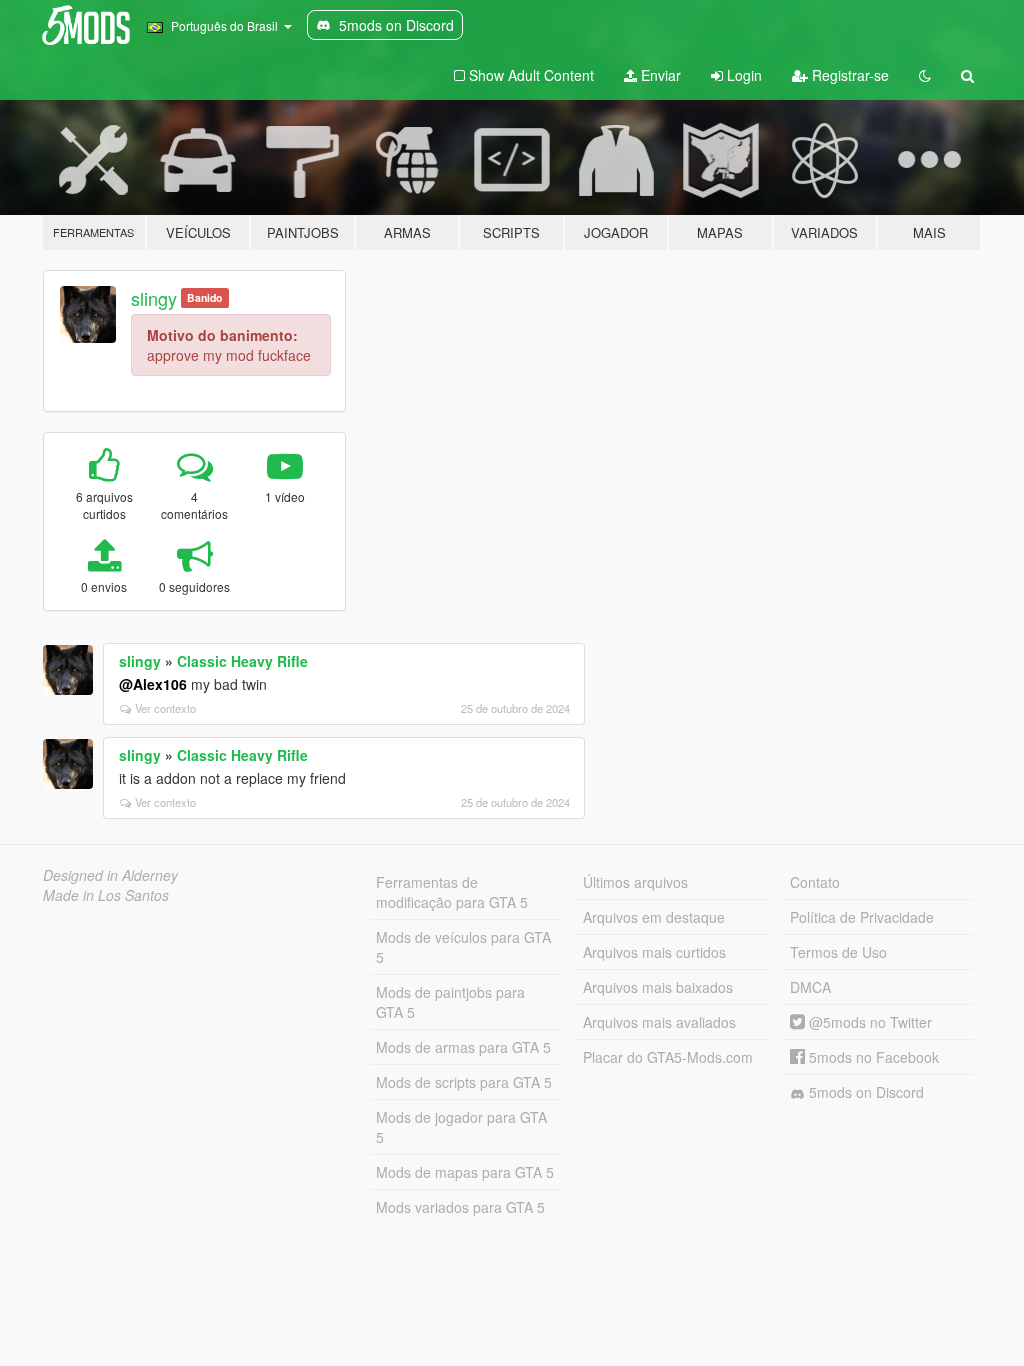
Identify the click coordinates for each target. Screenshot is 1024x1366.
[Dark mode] (925, 75)
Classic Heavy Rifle (242, 661)
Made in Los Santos (106, 895)
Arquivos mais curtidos (654, 952)
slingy (154, 298)
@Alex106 (153, 684)
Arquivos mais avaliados (659, 1022)
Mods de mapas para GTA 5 (465, 1172)
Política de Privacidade (862, 917)
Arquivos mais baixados (658, 987)
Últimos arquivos (635, 882)
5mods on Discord (864, 1092)
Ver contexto (165, 708)
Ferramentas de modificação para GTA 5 (452, 892)
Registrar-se (848, 75)
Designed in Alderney (110, 875)
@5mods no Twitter (868, 1022)
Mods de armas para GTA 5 (463, 1047)
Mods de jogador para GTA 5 (461, 1127)
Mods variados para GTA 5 (460, 1207)
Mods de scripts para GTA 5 (464, 1082)
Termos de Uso (838, 952)
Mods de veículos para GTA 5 (463, 947)
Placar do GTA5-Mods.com (668, 1057)
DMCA (810, 987)
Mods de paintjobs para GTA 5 (450, 1002)
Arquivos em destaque (654, 917)
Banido (204, 297)
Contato (815, 882)
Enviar (659, 75)
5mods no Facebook (872, 1057)
